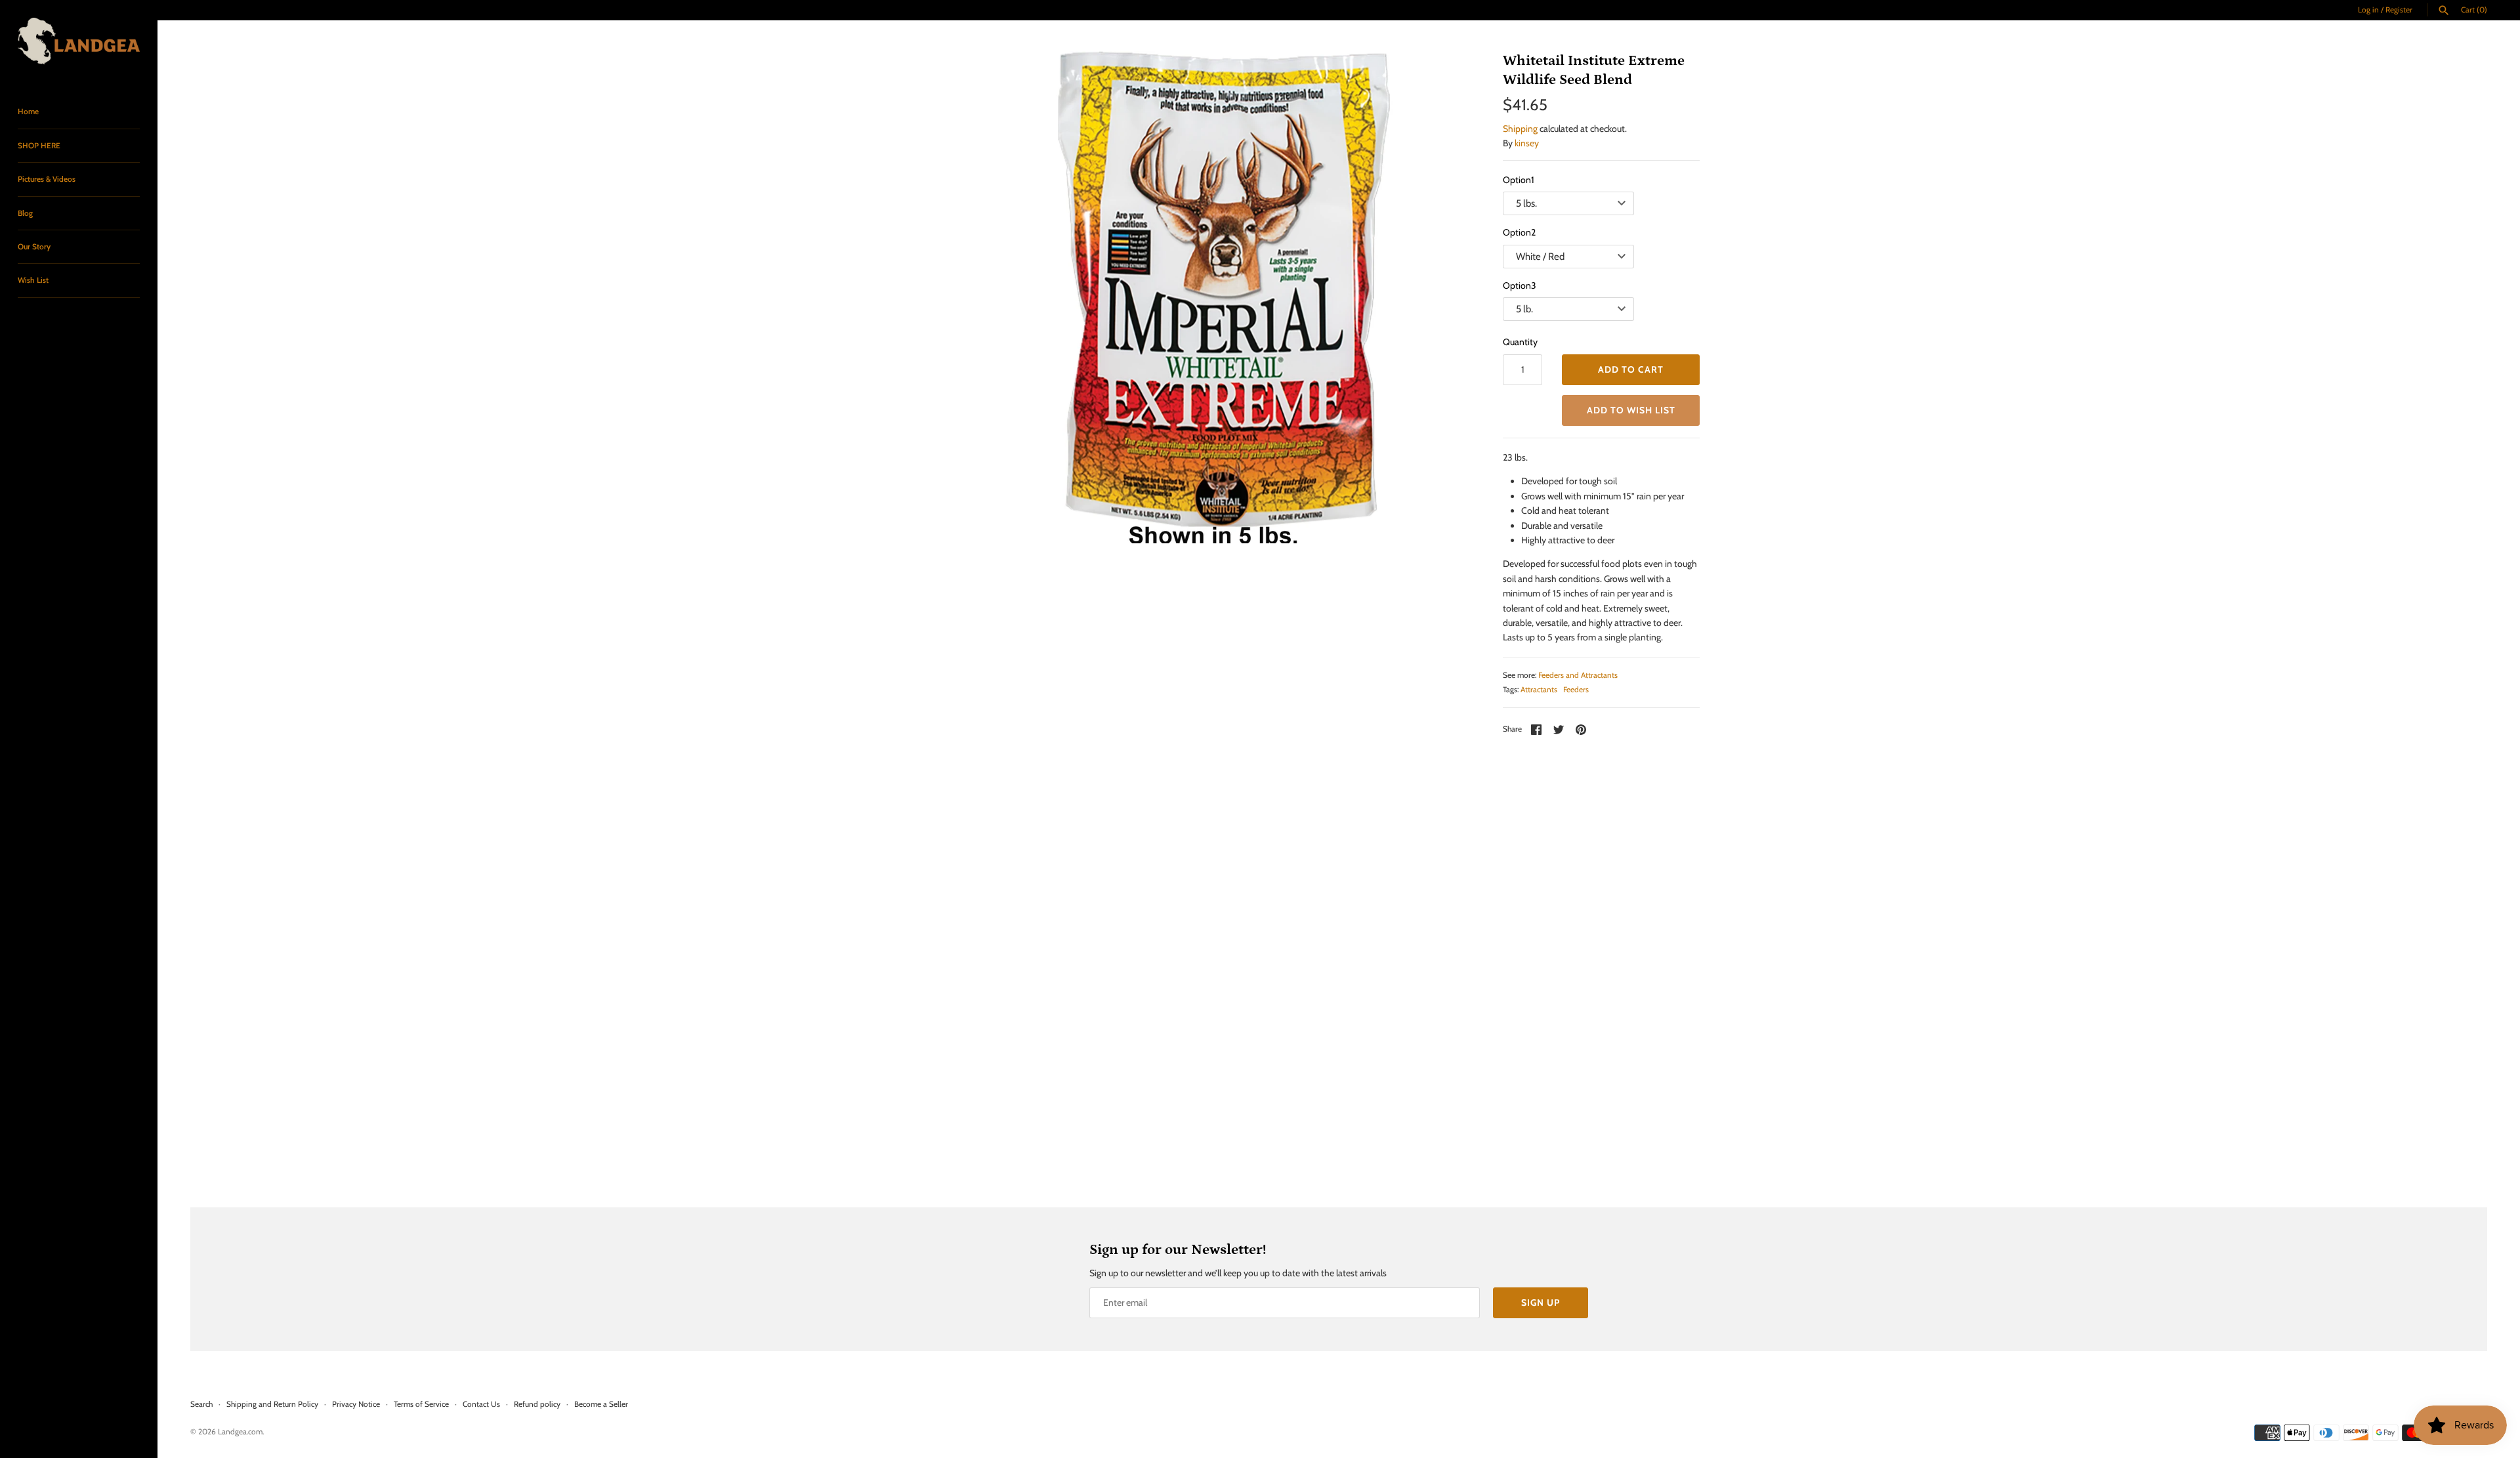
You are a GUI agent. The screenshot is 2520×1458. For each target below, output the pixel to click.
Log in (2368, 10)
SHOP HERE (39, 146)
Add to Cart (1631, 369)
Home (28, 112)
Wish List (33, 280)
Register (2399, 10)
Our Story (34, 247)
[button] (1631, 410)
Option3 (1520, 285)
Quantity (1520, 342)
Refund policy (537, 1404)
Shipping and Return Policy (272, 1404)
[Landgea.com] (79, 41)
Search (201, 1404)
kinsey (1527, 143)
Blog (25, 213)
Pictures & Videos (47, 179)
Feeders (1576, 690)
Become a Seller (601, 1404)
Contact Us (481, 1404)
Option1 (1519, 180)
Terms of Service (421, 1404)
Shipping (1520, 129)
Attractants (1539, 690)
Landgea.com (240, 1432)
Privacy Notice (356, 1404)
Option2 (1519, 232)
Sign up (1541, 1302)
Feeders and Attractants (1578, 675)
